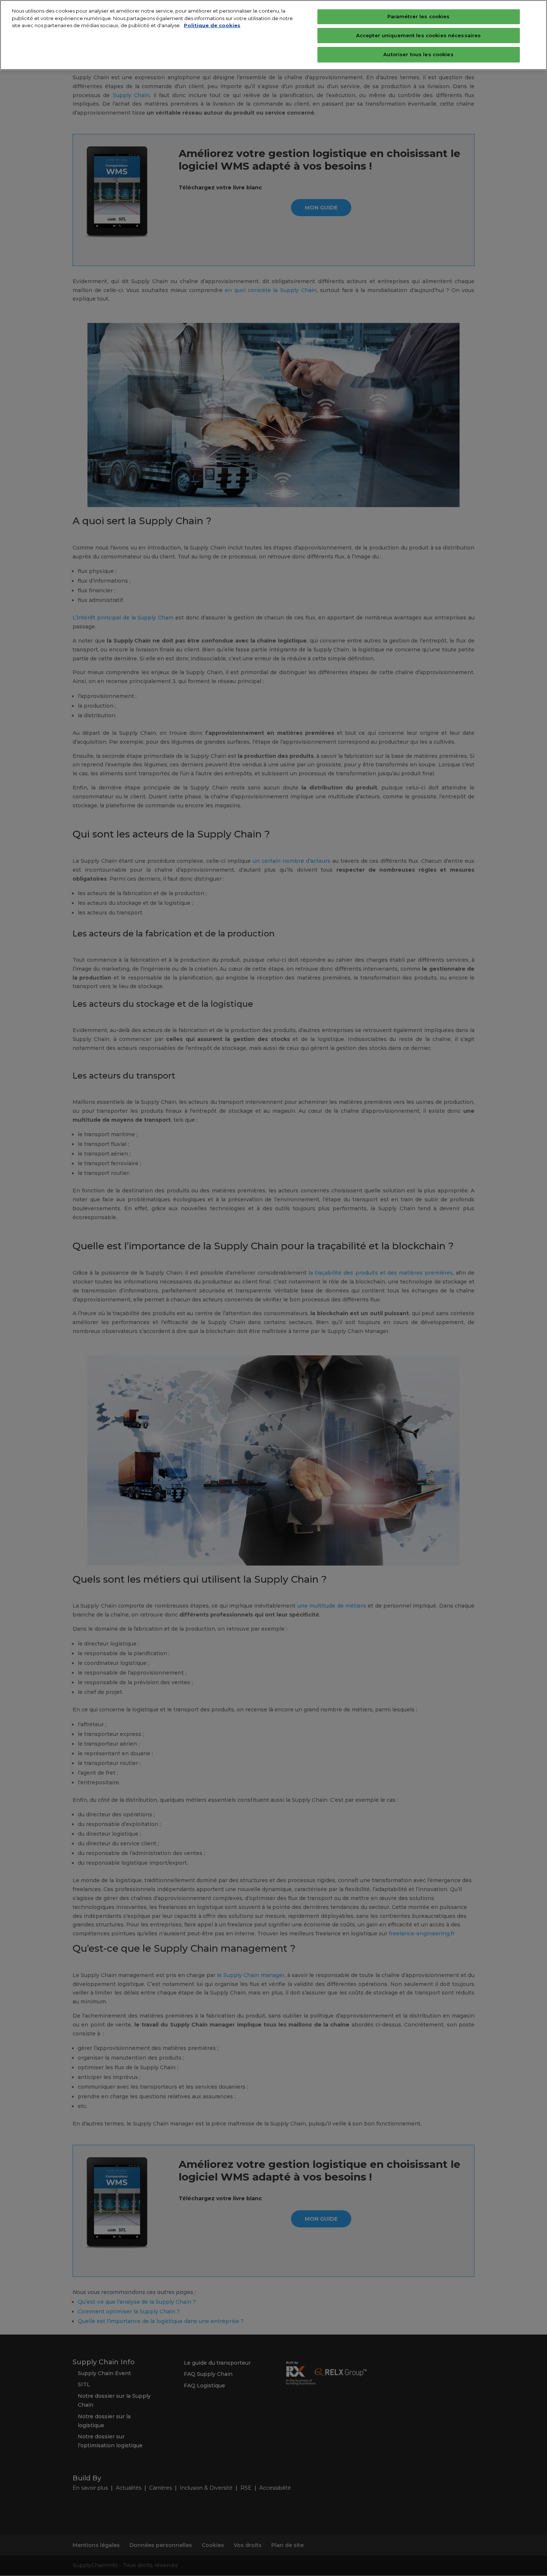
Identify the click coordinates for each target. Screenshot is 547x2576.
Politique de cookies (212, 25)
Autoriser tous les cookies (418, 54)
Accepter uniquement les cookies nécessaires (419, 35)
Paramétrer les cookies (419, 16)
